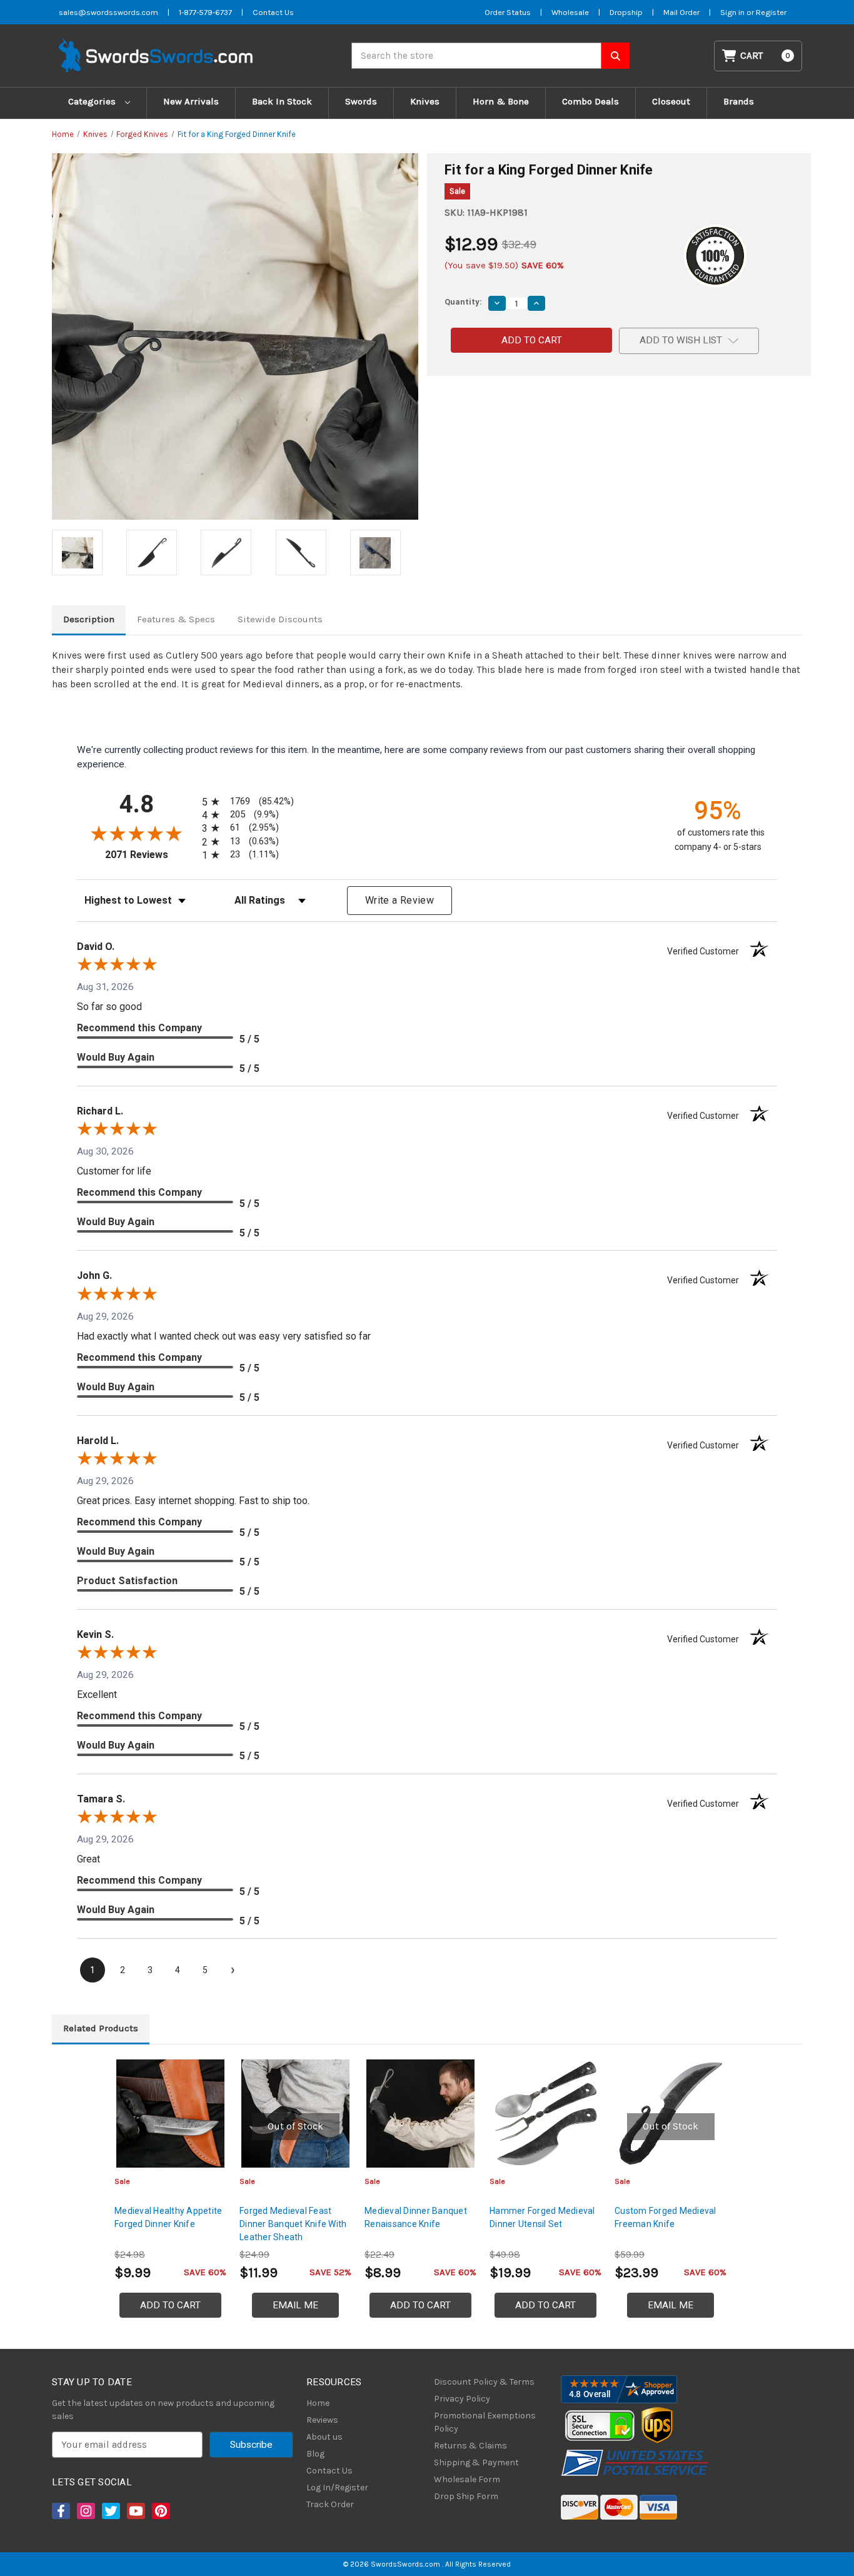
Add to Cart (170, 2305)
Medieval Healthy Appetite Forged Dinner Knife (168, 2217)
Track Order (330, 2504)
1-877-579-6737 (205, 12)
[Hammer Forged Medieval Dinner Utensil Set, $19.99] (545, 2114)
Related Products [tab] (101, 2028)
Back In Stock (282, 101)
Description (89, 619)
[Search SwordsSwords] (615, 56)
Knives (425, 101)
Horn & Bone (501, 101)
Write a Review (399, 900)
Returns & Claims (470, 2446)
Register (771, 12)
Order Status (508, 12)
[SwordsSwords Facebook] (60, 2511)
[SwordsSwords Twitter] (110, 2511)
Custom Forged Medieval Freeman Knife (666, 2217)
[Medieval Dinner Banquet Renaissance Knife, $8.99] (420, 2114)
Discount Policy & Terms (484, 2382)
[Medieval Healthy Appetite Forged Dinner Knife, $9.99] (170, 2114)
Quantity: (463, 302)
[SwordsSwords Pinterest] (160, 2511)
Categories (93, 101)
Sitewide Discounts (280, 619)
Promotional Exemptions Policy (485, 2422)
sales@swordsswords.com (108, 12)
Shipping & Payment (476, 2462)
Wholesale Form (467, 2479)
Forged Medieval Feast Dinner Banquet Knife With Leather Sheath (293, 2224)
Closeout (671, 101)
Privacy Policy (462, 2399)
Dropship (626, 12)
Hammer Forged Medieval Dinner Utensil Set (542, 2217)
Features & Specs (176, 619)
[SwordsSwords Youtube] (135, 2511)
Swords (361, 101)
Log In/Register (337, 2488)
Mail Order (681, 12)
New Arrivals (191, 101)
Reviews (322, 2420)
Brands (739, 101)
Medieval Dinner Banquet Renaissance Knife (416, 2217)
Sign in (733, 12)
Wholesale (570, 12)
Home (318, 2403)
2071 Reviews (150, 855)
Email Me (295, 2305)
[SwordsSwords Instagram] (85, 2511)
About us (324, 2437)
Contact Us (273, 12)
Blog (315, 2454)
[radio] (246, 801)
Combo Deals (590, 101)
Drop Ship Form (466, 2496)
